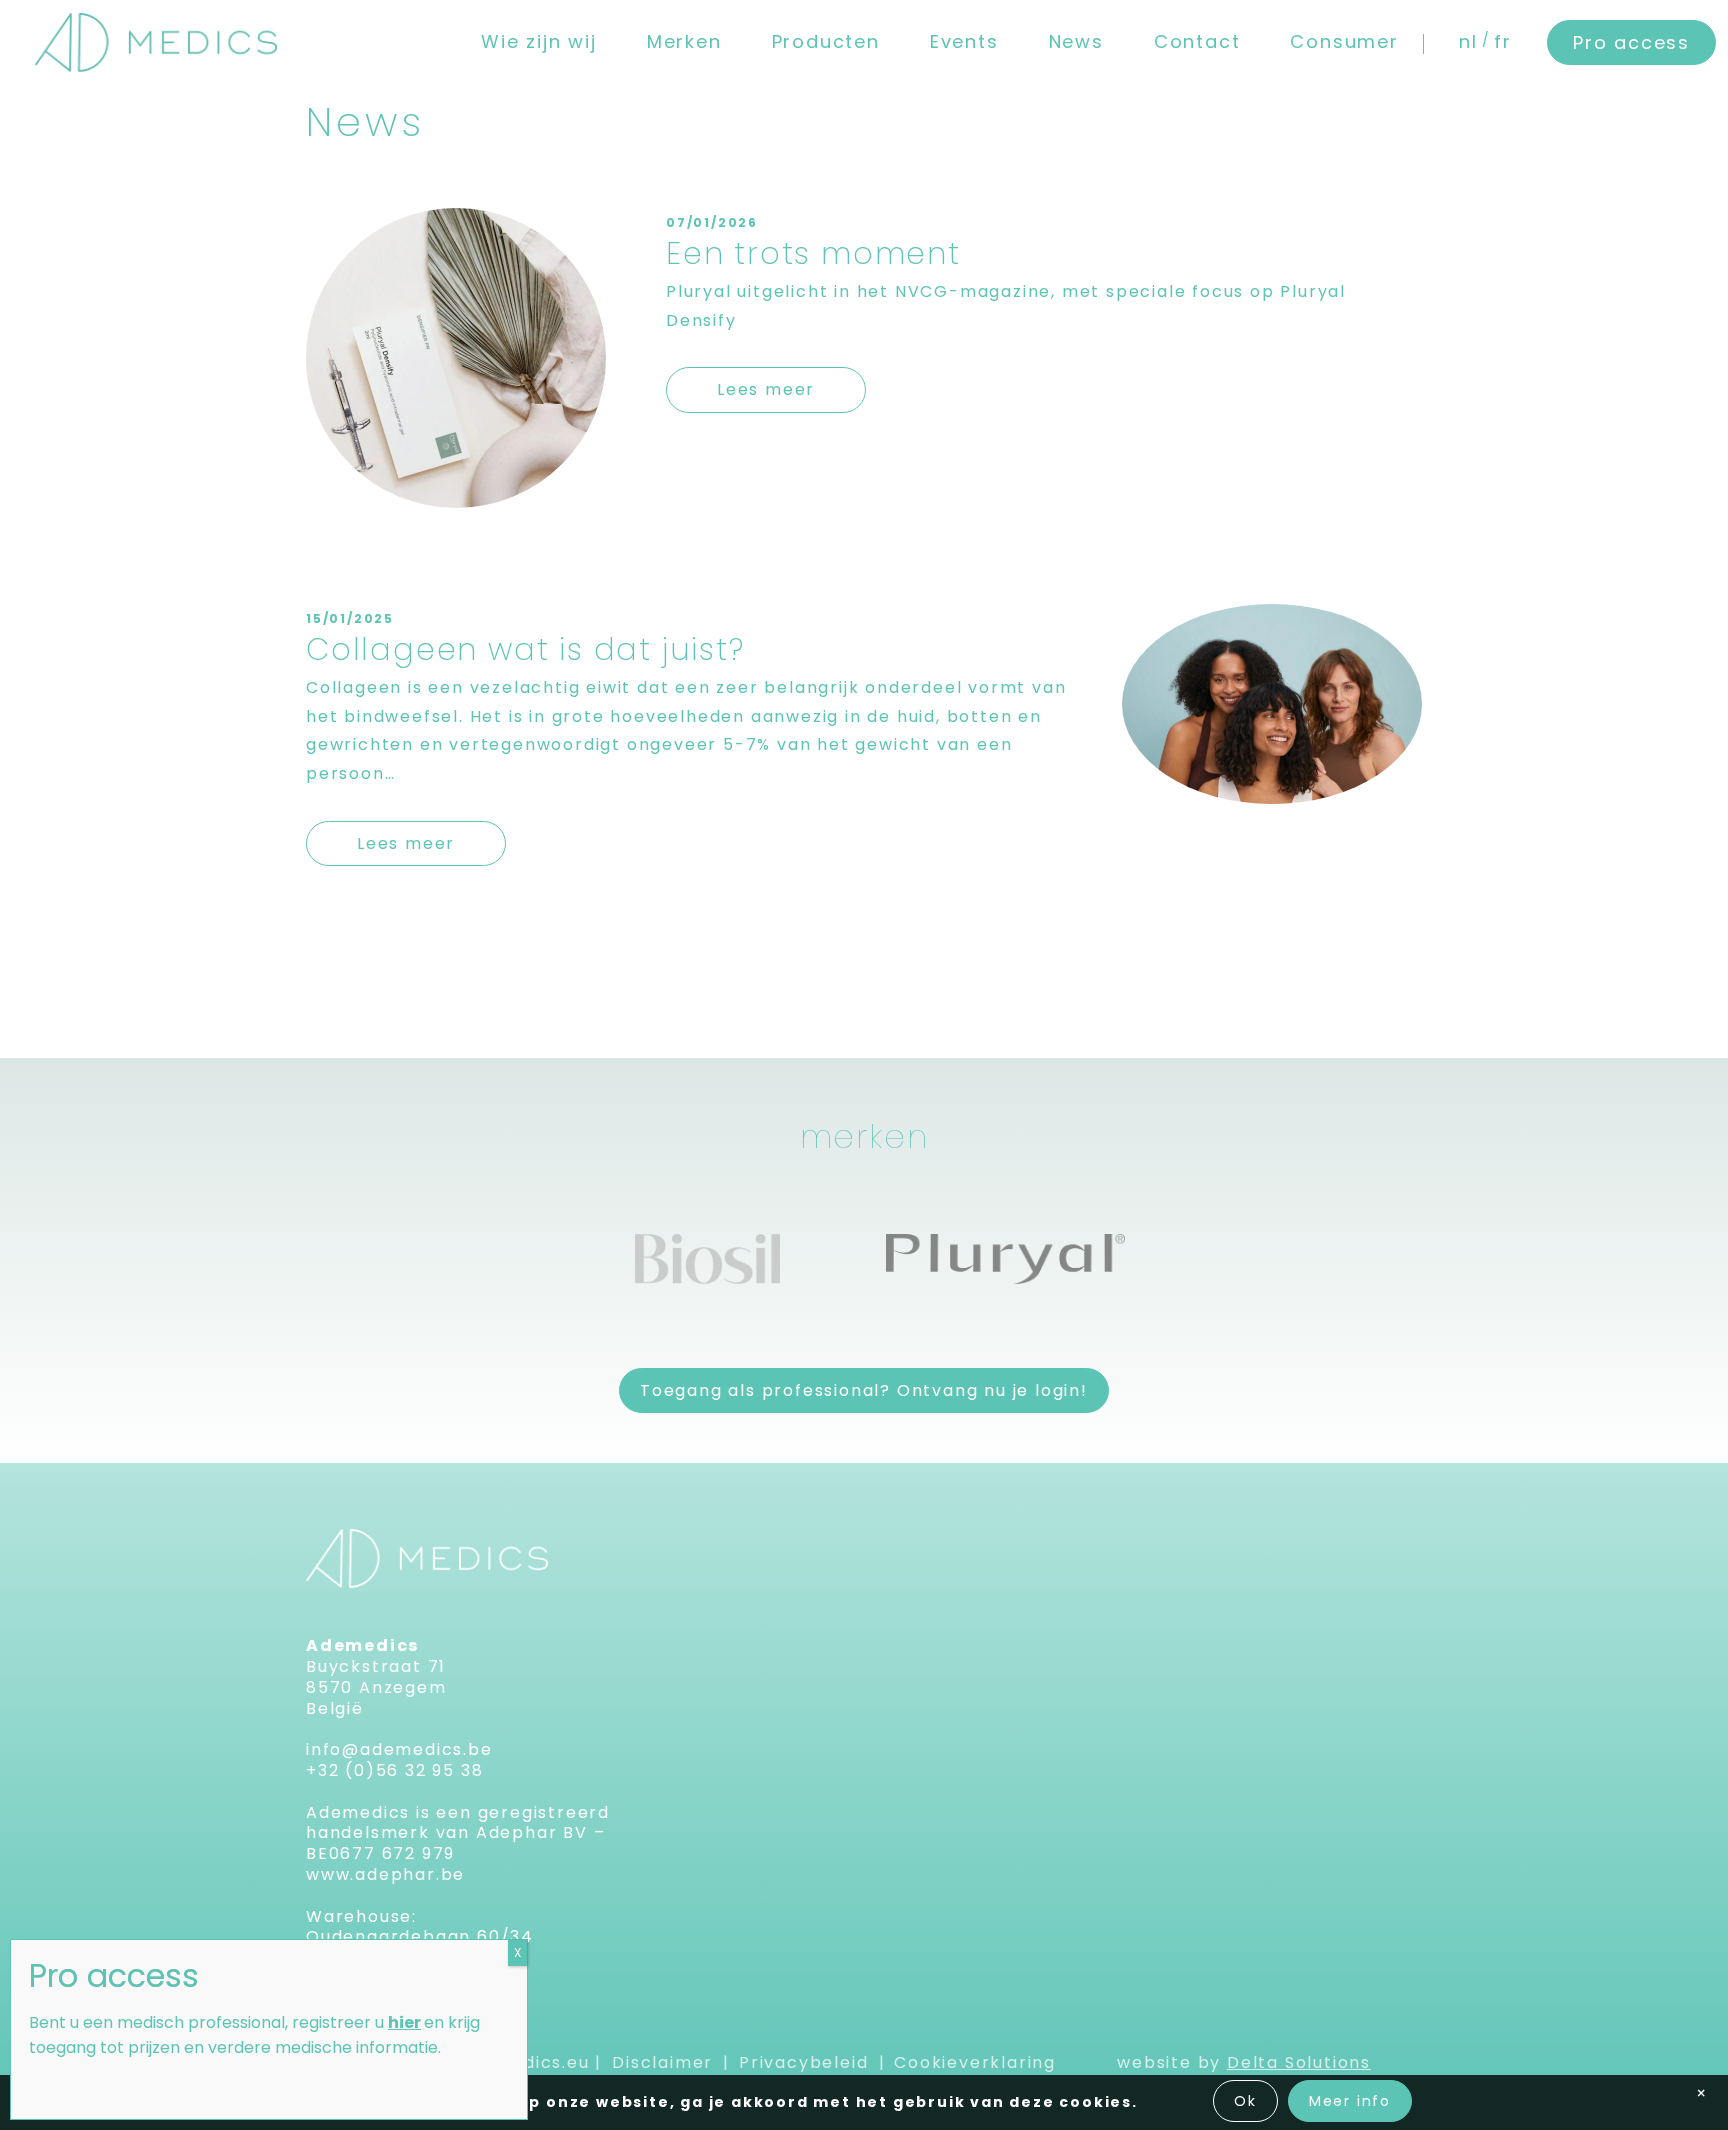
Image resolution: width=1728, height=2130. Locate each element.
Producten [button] (826, 41)
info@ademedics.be (399, 1749)
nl (1468, 41)
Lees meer (766, 389)
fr (1503, 41)
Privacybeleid (803, 2062)
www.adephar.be (385, 1874)
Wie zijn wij (539, 41)
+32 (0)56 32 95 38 (394, 1770)
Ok (1245, 2101)
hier (404, 2022)
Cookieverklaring (975, 2062)
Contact (1197, 41)
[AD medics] (156, 42)
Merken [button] (684, 41)
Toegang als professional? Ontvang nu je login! (864, 1390)
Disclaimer (662, 2062)
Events (964, 41)
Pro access (1631, 42)
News (1076, 41)
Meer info (1350, 2101)
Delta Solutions (1299, 2062)
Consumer (1344, 41)
